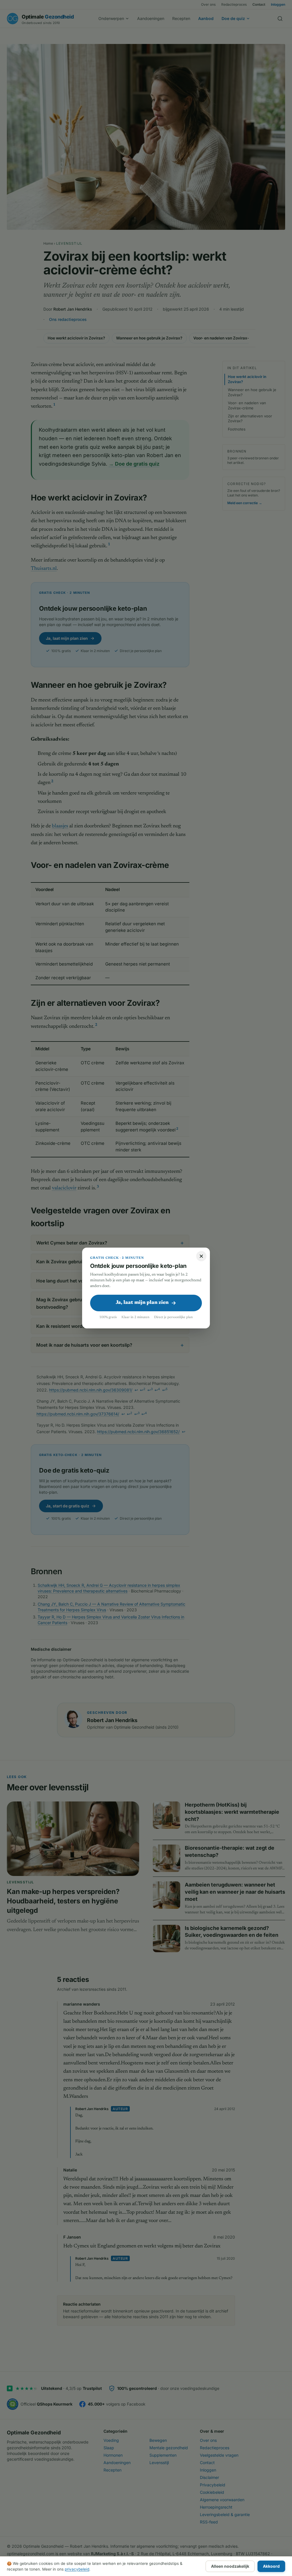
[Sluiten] (201, 1256)
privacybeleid (77, 2569)
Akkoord (271, 2566)
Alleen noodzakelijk (230, 2566)
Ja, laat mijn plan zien (142, 1303)
